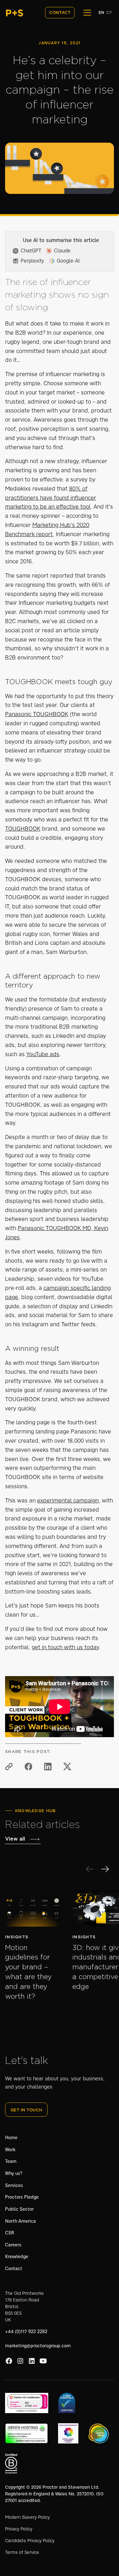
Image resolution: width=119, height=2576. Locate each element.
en (101, 13)
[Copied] (9, 1767)
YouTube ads (43, 1054)
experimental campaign (68, 1501)
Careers (13, 2245)
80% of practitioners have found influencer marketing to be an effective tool (51, 498)
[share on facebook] (28, 1767)
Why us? (14, 2173)
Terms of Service (22, 2552)
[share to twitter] (67, 1767)
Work (10, 2150)
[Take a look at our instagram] (20, 2361)
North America (20, 2221)
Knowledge (17, 2257)
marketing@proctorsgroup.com (38, 2346)
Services (14, 2185)
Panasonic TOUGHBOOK (37, 714)
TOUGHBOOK (23, 829)
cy (109, 13)
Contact (14, 2269)
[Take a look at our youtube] (43, 2361)
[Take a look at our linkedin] (32, 2361)
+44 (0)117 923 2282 (26, 2331)
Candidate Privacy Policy (30, 2541)
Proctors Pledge (22, 2197)
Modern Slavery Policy (27, 2517)
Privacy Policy (19, 2529)
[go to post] (32, 1909)
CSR (10, 2233)
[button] (86, 13)
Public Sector (19, 2209)
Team (11, 2161)
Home (11, 2138)
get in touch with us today (65, 1647)
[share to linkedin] (48, 1767)
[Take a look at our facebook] (9, 2361)
